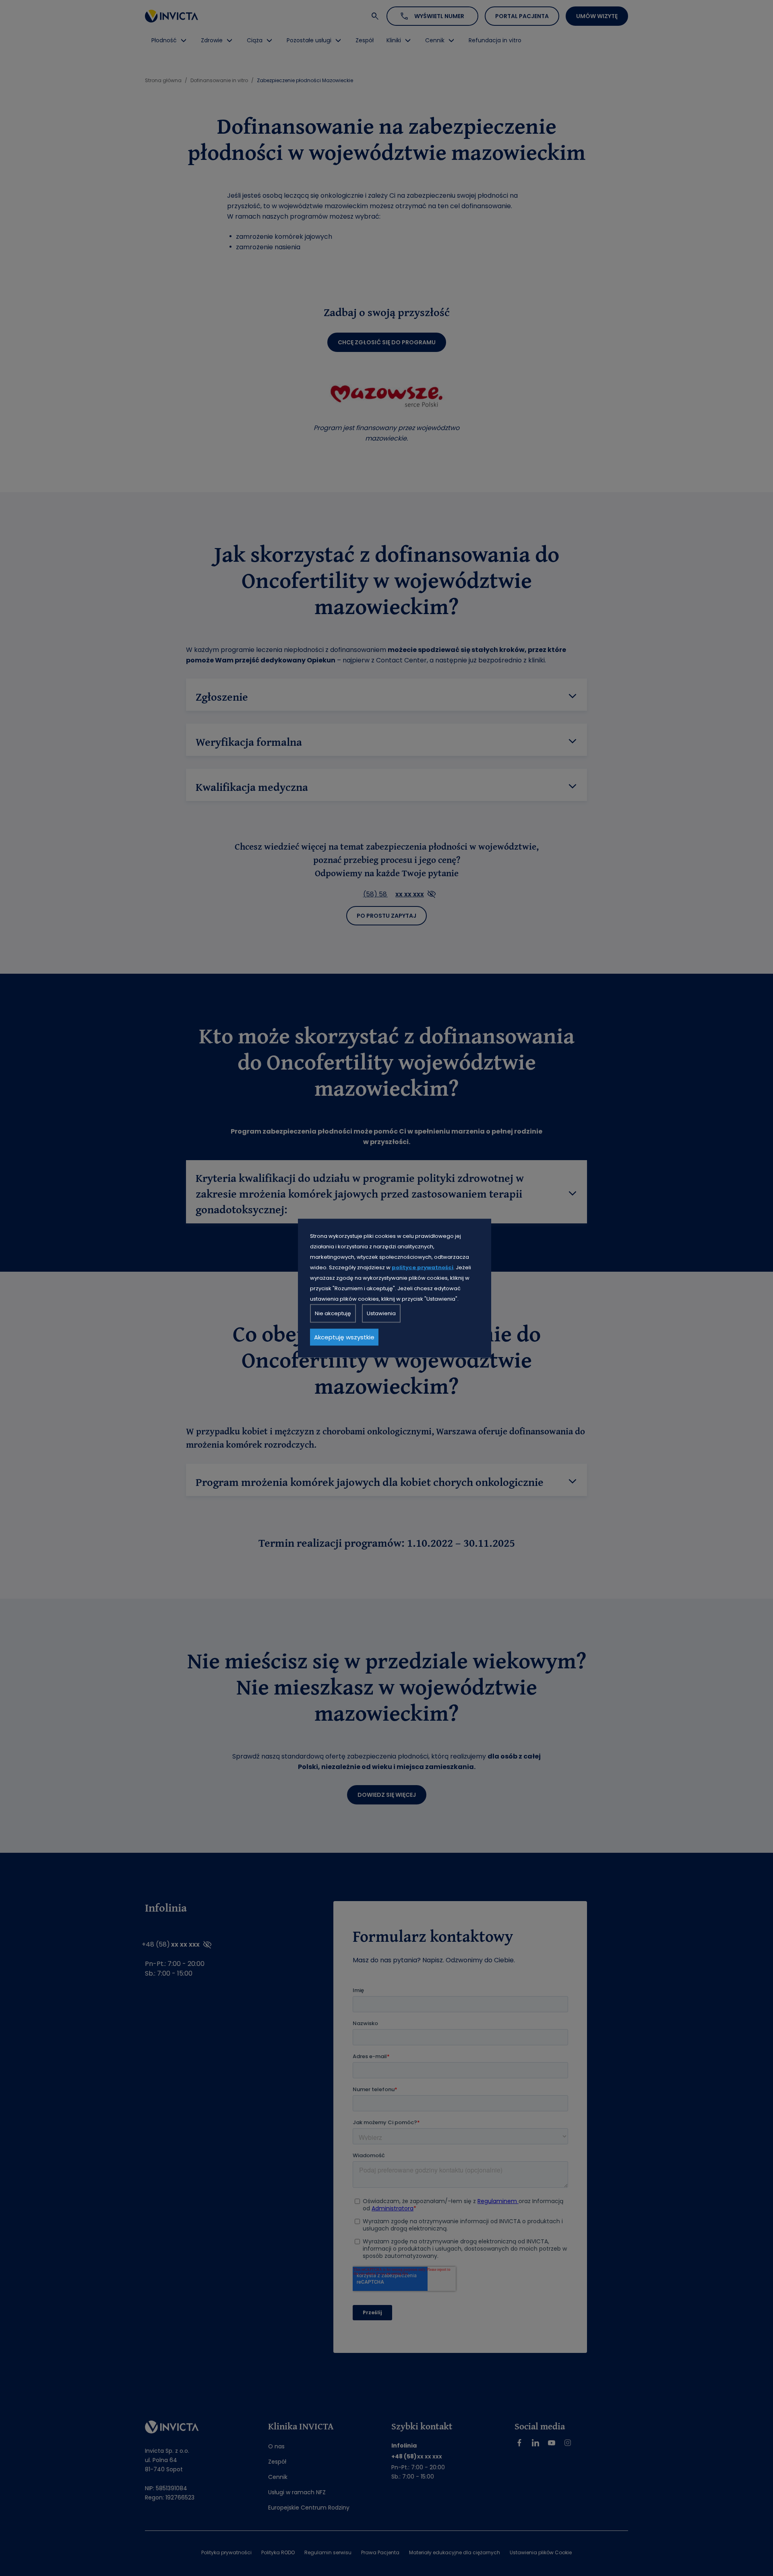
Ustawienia (381, 1313)
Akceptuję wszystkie (344, 1337)
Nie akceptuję (333, 1313)
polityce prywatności (423, 1267)
